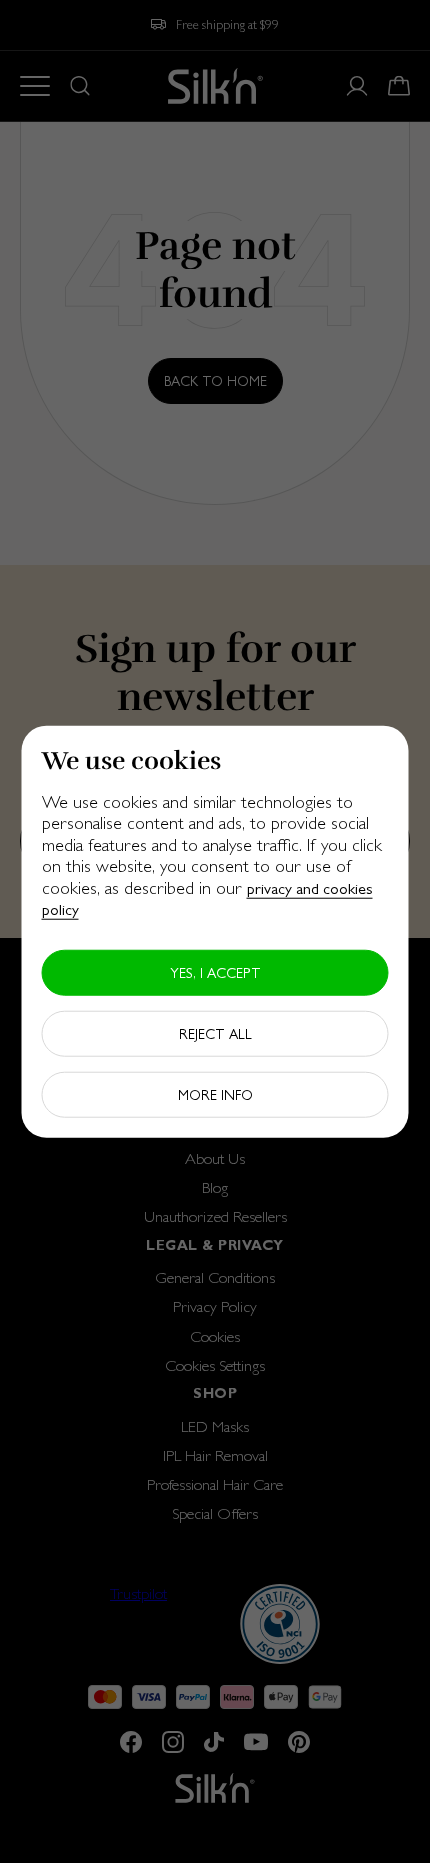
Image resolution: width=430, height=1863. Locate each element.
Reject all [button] (215, 1034)
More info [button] (215, 1095)
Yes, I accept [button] (215, 973)
